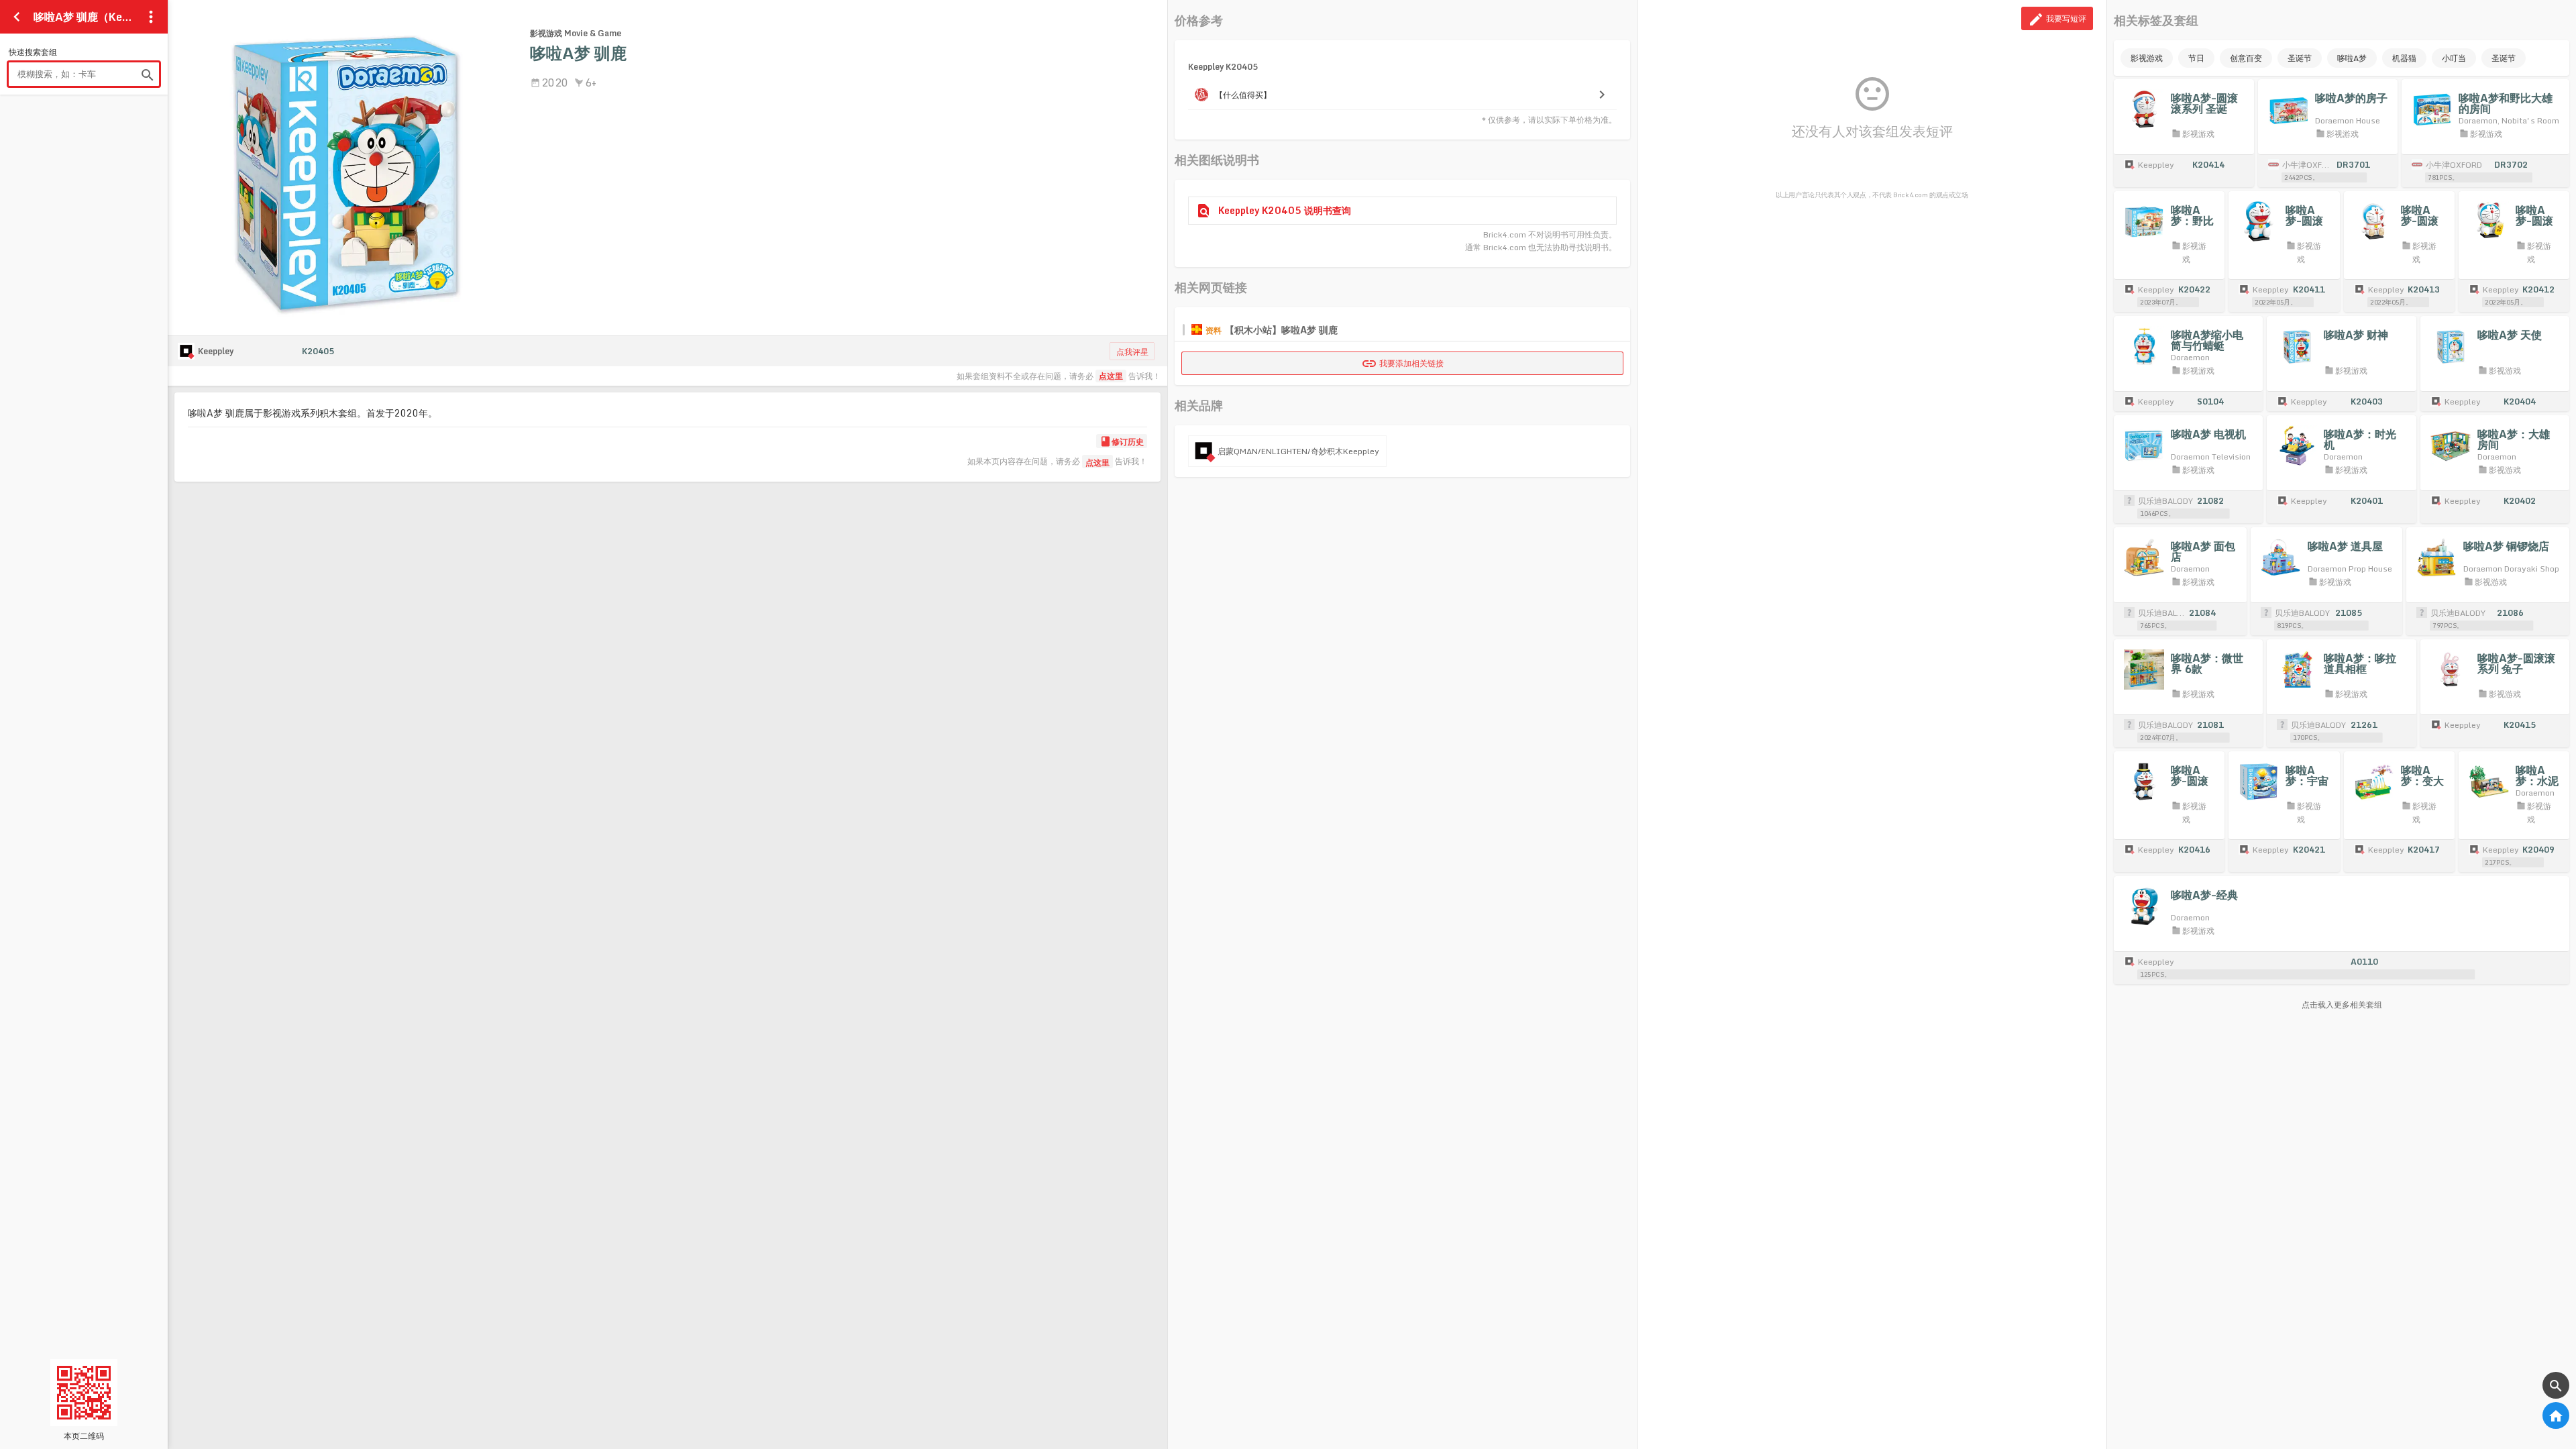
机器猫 (2404, 58)
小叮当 (2454, 58)
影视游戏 (2147, 58)
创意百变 (2246, 58)
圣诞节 (2300, 58)
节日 (2196, 58)
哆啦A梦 (2352, 58)
